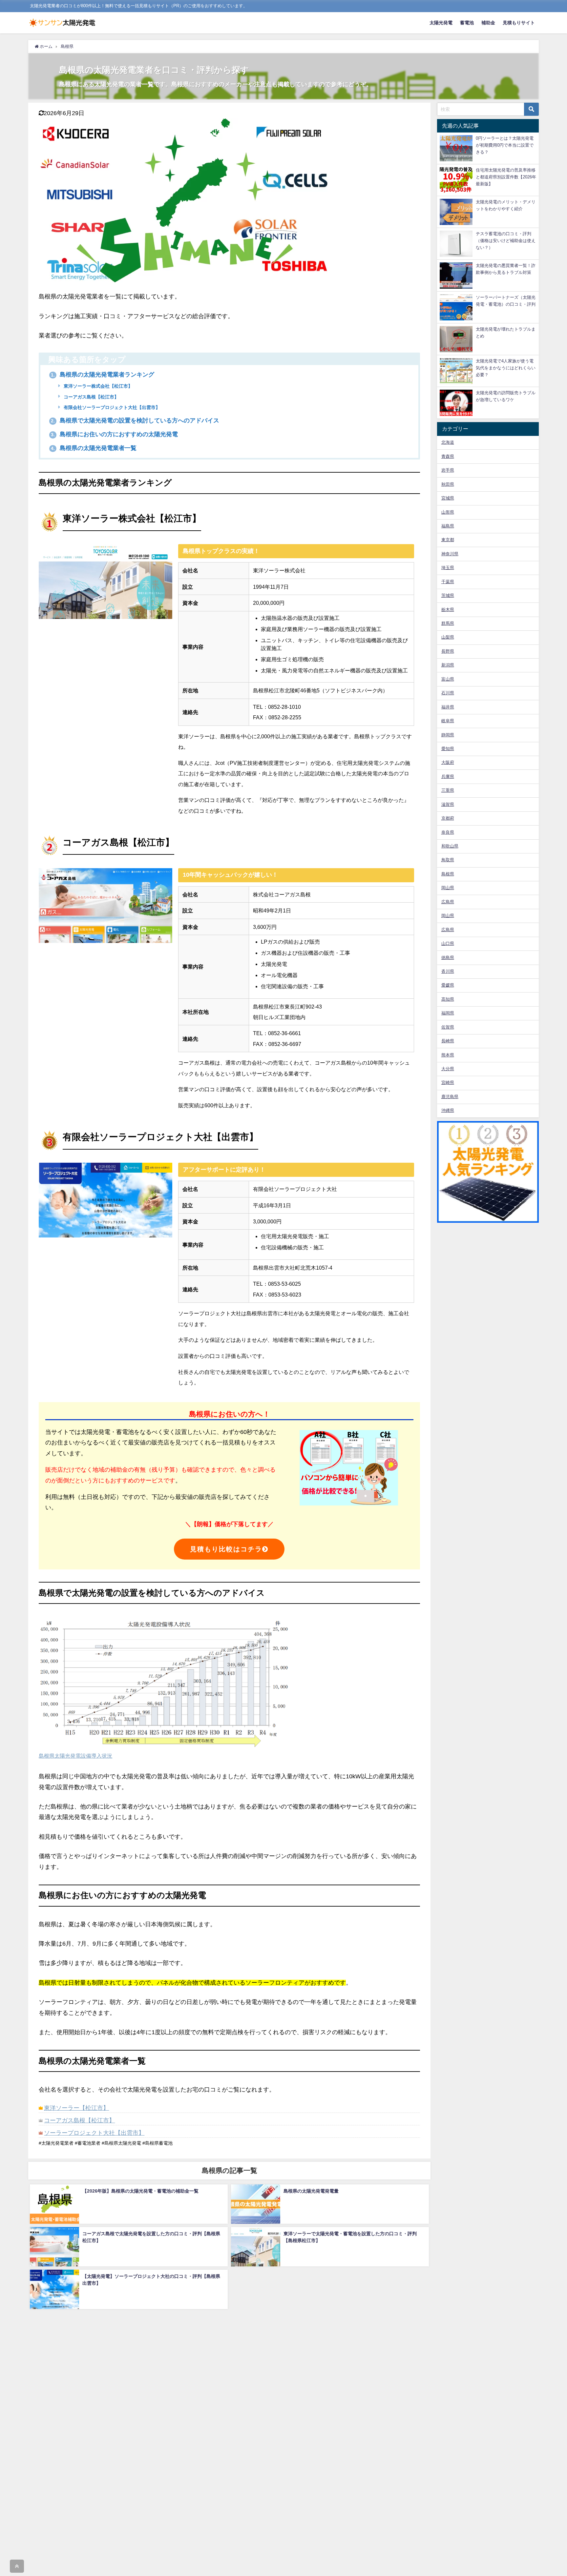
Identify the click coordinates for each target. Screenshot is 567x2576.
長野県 (448, 651)
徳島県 (448, 958)
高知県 (448, 999)
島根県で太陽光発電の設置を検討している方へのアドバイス (135, 420)
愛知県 (448, 749)
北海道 (448, 442)
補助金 (488, 23)
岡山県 (448, 888)
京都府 (448, 818)
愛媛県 (448, 985)
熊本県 (448, 1055)
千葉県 (448, 582)
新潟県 (448, 665)
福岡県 (448, 1013)
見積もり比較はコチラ (226, 1549)
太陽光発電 (441, 23)
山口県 (448, 943)
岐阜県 (448, 721)
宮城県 (448, 498)
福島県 (448, 526)
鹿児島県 (450, 1097)
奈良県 (448, 832)
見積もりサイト (519, 23)
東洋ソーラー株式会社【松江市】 (97, 386)
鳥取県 (448, 860)
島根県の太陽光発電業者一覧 (94, 448)
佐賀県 (448, 1027)
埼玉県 (448, 568)
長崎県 (448, 1041)
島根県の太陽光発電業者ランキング (103, 375)
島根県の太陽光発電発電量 (311, 2191)
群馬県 (448, 623)
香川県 (448, 971)
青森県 (448, 456)
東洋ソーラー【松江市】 (76, 2108)
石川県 (448, 693)
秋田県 (448, 484)
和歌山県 (450, 846)
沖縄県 (448, 1110)
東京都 (448, 540)
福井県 (448, 707)
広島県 (448, 902)
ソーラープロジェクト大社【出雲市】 (94, 2133)
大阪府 (448, 762)
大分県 (448, 1069)
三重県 (448, 790)
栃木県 (448, 610)
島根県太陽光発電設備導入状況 (75, 1756)
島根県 (448, 874)
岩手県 (448, 470)
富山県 (448, 679)
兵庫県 (448, 777)
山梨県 (448, 637)
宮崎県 (448, 1083)
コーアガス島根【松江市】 (91, 397)
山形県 (448, 512)
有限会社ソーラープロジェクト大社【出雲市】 (111, 407)
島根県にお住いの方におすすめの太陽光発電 (114, 434)
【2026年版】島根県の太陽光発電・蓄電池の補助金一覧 (140, 2191)
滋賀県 (448, 804)
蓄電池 (467, 23)
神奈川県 (450, 554)
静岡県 (448, 735)
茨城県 (448, 595)
